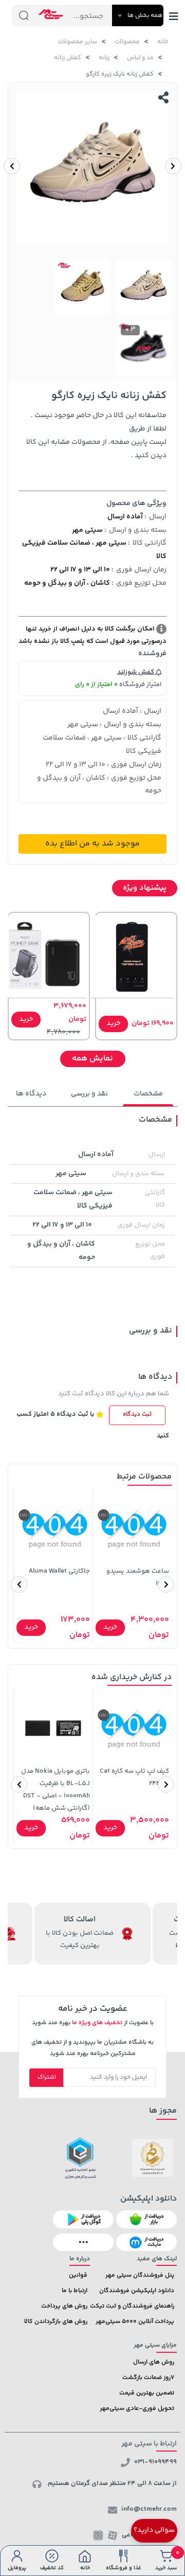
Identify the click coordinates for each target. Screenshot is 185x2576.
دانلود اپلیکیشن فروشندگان (137, 2291)
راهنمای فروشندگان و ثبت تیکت (132, 2306)
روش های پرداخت (64, 2306)
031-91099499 (155, 2462)
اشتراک (47, 2077)
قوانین (78, 2275)
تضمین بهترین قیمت (147, 2393)
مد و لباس (140, 58)
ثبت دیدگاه (137, 1415)
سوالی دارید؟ (154, 2530)
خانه (163, 42)
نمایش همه (92, 1059)
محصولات (127, 42)
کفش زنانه (68, 58)
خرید (113, 1023)
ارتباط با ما (75, 2291)
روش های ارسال (154, 2362)
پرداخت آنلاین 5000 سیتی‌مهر (135, 2322)
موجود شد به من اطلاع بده (92, 844)
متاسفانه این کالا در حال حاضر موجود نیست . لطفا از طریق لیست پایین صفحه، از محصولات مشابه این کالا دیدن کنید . (96, 436)
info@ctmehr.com (149, 2509)
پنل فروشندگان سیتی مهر (140, 2275)
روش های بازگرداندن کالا (56, 2322)
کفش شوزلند (136, 672)
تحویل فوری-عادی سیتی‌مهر (137, 2409)
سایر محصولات (78, 42)
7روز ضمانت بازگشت (148, 2378)
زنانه (104, 58)
